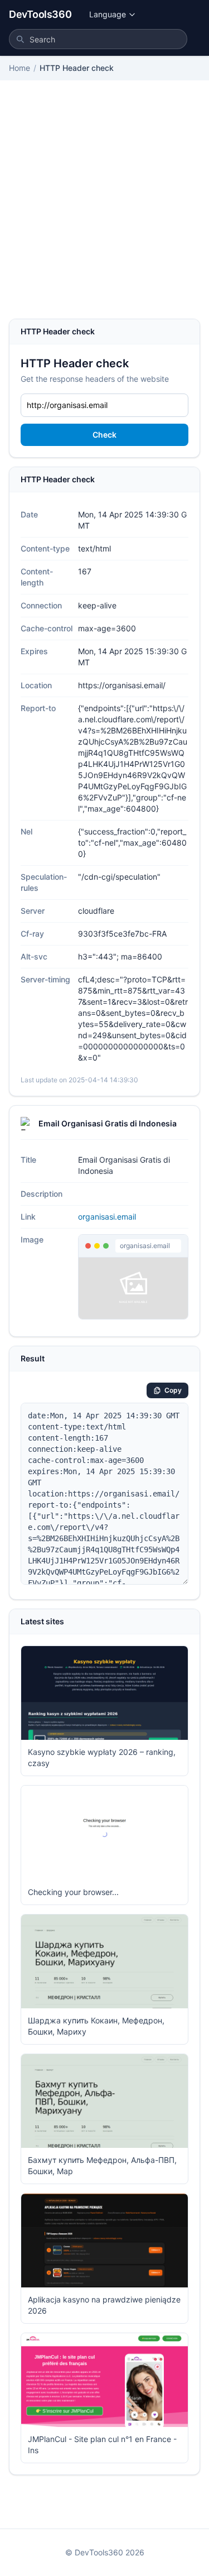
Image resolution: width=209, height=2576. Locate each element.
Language (108, 14)
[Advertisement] (104, 208)
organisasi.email (107, 1217)
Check (104, 435)
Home (20, 68)
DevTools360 (40, 14)
